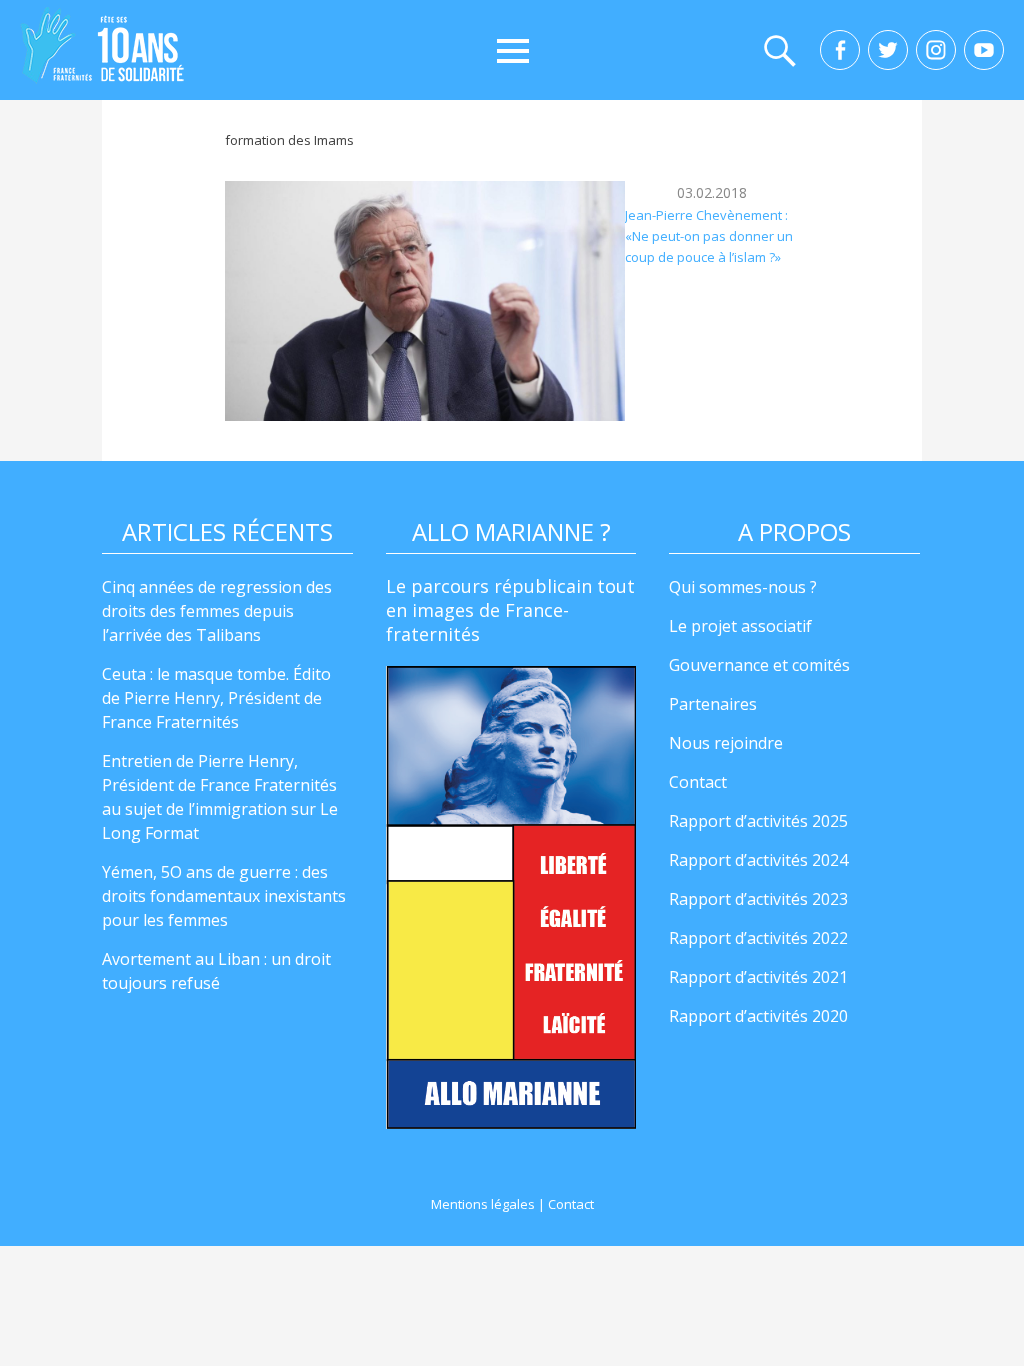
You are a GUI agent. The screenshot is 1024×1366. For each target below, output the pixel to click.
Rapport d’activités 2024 (758, 860)
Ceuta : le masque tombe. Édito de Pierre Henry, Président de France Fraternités (216, 698)
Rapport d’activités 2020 (758, 1016)
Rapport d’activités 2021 (758, 977)
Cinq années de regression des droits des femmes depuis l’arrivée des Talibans (217, 611)
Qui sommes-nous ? (743, 587)
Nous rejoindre (726, 743)
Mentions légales (483, 1204)
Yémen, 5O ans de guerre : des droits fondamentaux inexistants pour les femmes (224, 896)
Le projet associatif (740, 626)
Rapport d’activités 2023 (758, 899)
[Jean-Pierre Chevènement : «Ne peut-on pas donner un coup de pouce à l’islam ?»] (425, 301)
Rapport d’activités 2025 (758, 821)
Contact (698, 782)
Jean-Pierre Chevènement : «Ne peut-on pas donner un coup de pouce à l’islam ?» (709, 236)
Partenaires (713, 704)
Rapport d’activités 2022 (758, 938)
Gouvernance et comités (759, 665)
